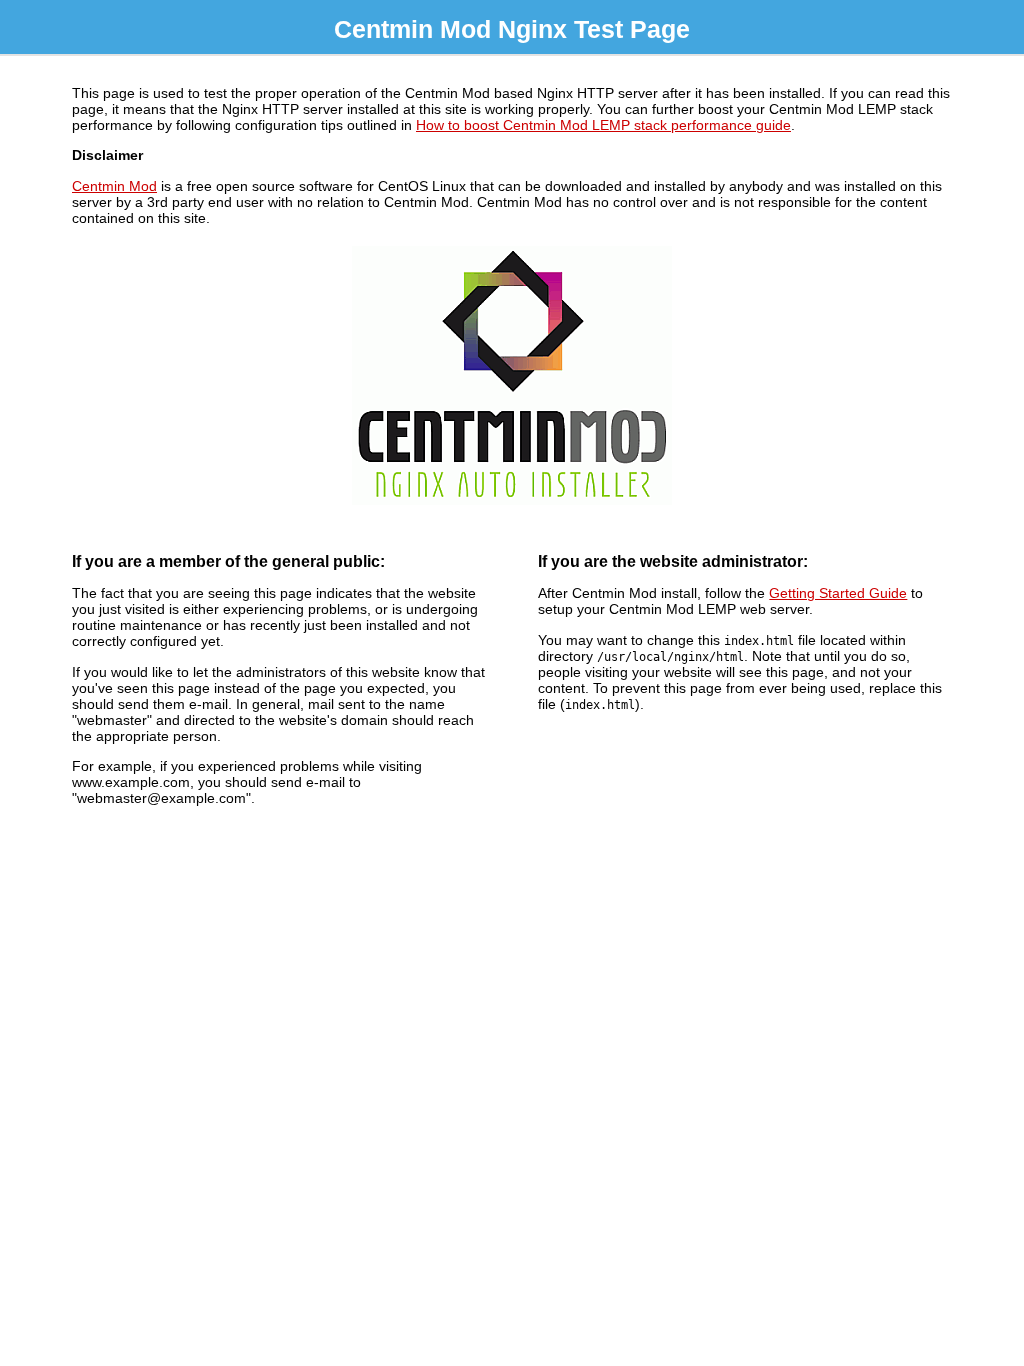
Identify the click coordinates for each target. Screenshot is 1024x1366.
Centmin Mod (114, 186)
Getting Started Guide (838, 593)
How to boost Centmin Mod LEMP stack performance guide (603, 125)
